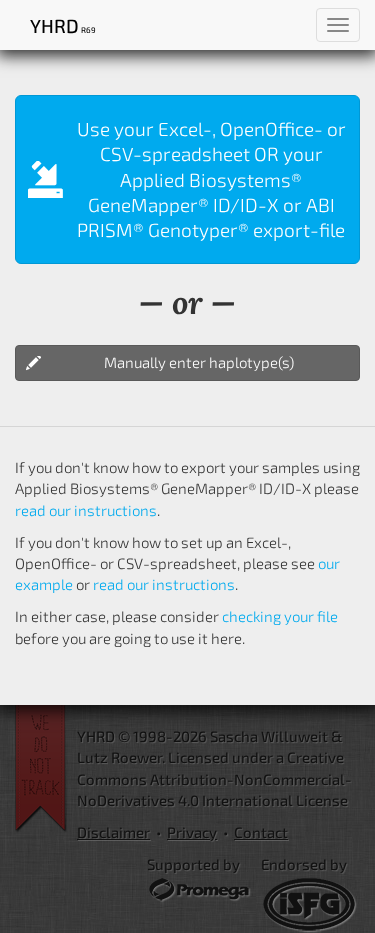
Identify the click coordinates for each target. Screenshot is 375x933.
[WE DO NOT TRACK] (46, 769)
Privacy (192, 832)
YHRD (62, 25)
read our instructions (86, 510)
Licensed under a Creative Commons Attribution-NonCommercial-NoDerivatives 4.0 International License (214, 778)
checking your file (280, 616)
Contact (261, 832)
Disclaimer (113, 832)
